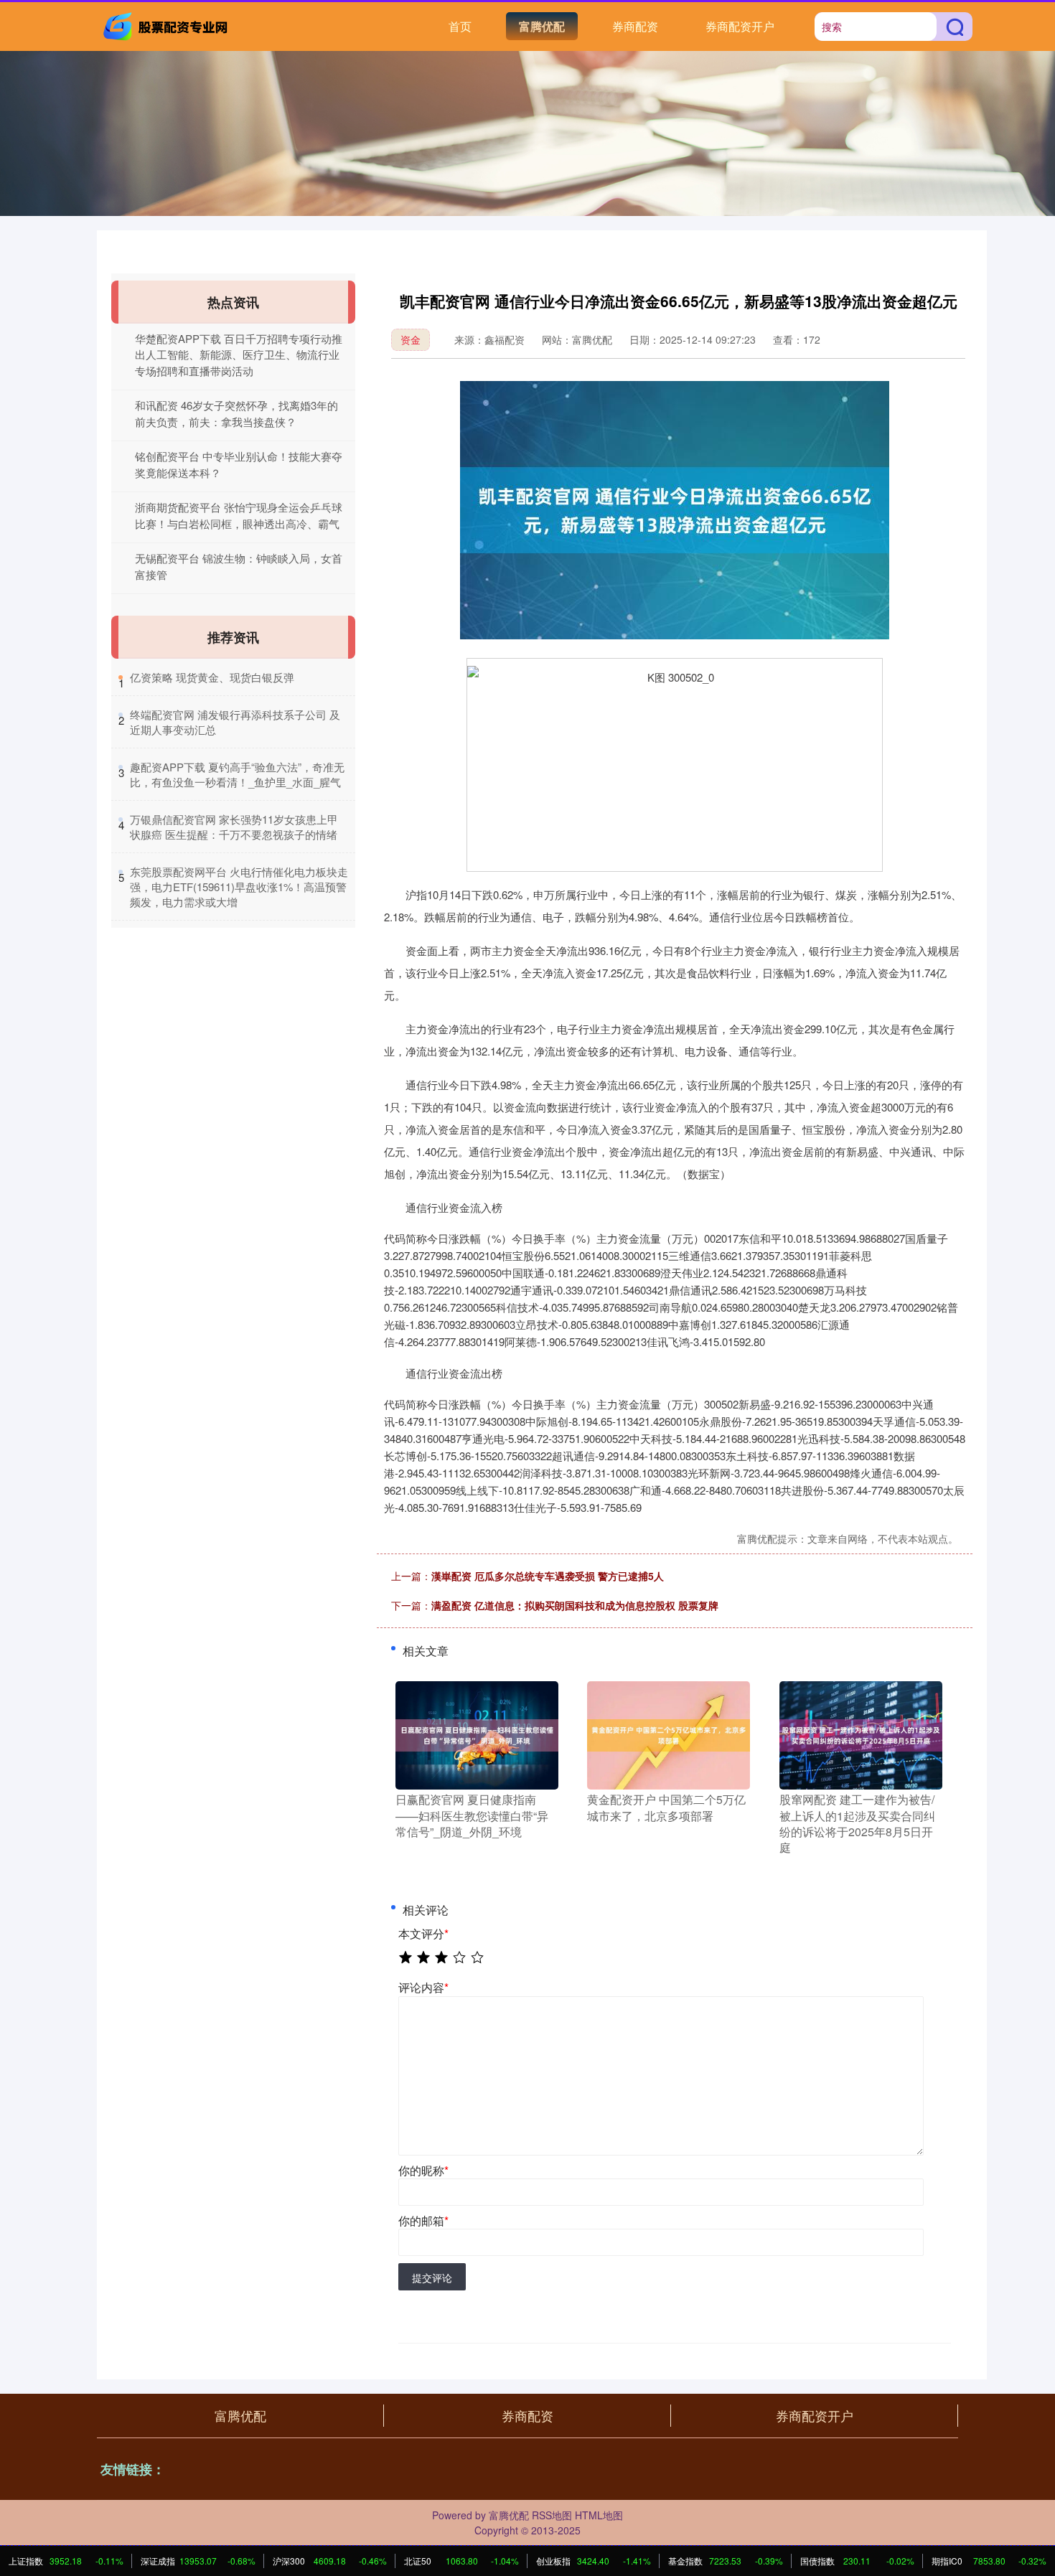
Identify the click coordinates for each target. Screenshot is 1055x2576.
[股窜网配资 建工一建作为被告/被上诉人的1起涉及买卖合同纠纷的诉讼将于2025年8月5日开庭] (861, 1734)
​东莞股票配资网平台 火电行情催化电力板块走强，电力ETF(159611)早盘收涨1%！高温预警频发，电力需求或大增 (239, 887)
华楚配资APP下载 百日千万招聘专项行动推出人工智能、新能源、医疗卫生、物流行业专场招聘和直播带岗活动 (239, 354)
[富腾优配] (167, 25)
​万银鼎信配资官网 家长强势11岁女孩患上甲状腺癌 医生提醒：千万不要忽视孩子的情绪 (234, 827)
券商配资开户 (740, 26)
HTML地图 (599, 2515)
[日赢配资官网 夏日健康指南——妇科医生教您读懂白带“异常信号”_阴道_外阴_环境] (477, 1734)
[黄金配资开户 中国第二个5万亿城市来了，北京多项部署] (669, 1734)
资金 (411, 339)
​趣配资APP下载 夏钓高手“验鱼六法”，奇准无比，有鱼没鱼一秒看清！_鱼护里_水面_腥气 (237, 774)
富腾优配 (542, 26)
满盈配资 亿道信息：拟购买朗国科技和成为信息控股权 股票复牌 (575, 1605)
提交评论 (432, 2277)
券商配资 (635, 26)
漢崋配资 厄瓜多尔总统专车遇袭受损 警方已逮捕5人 (548, 1576)
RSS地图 (552, 2515)
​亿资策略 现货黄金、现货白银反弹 (212, 677)
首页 (460, 26)
